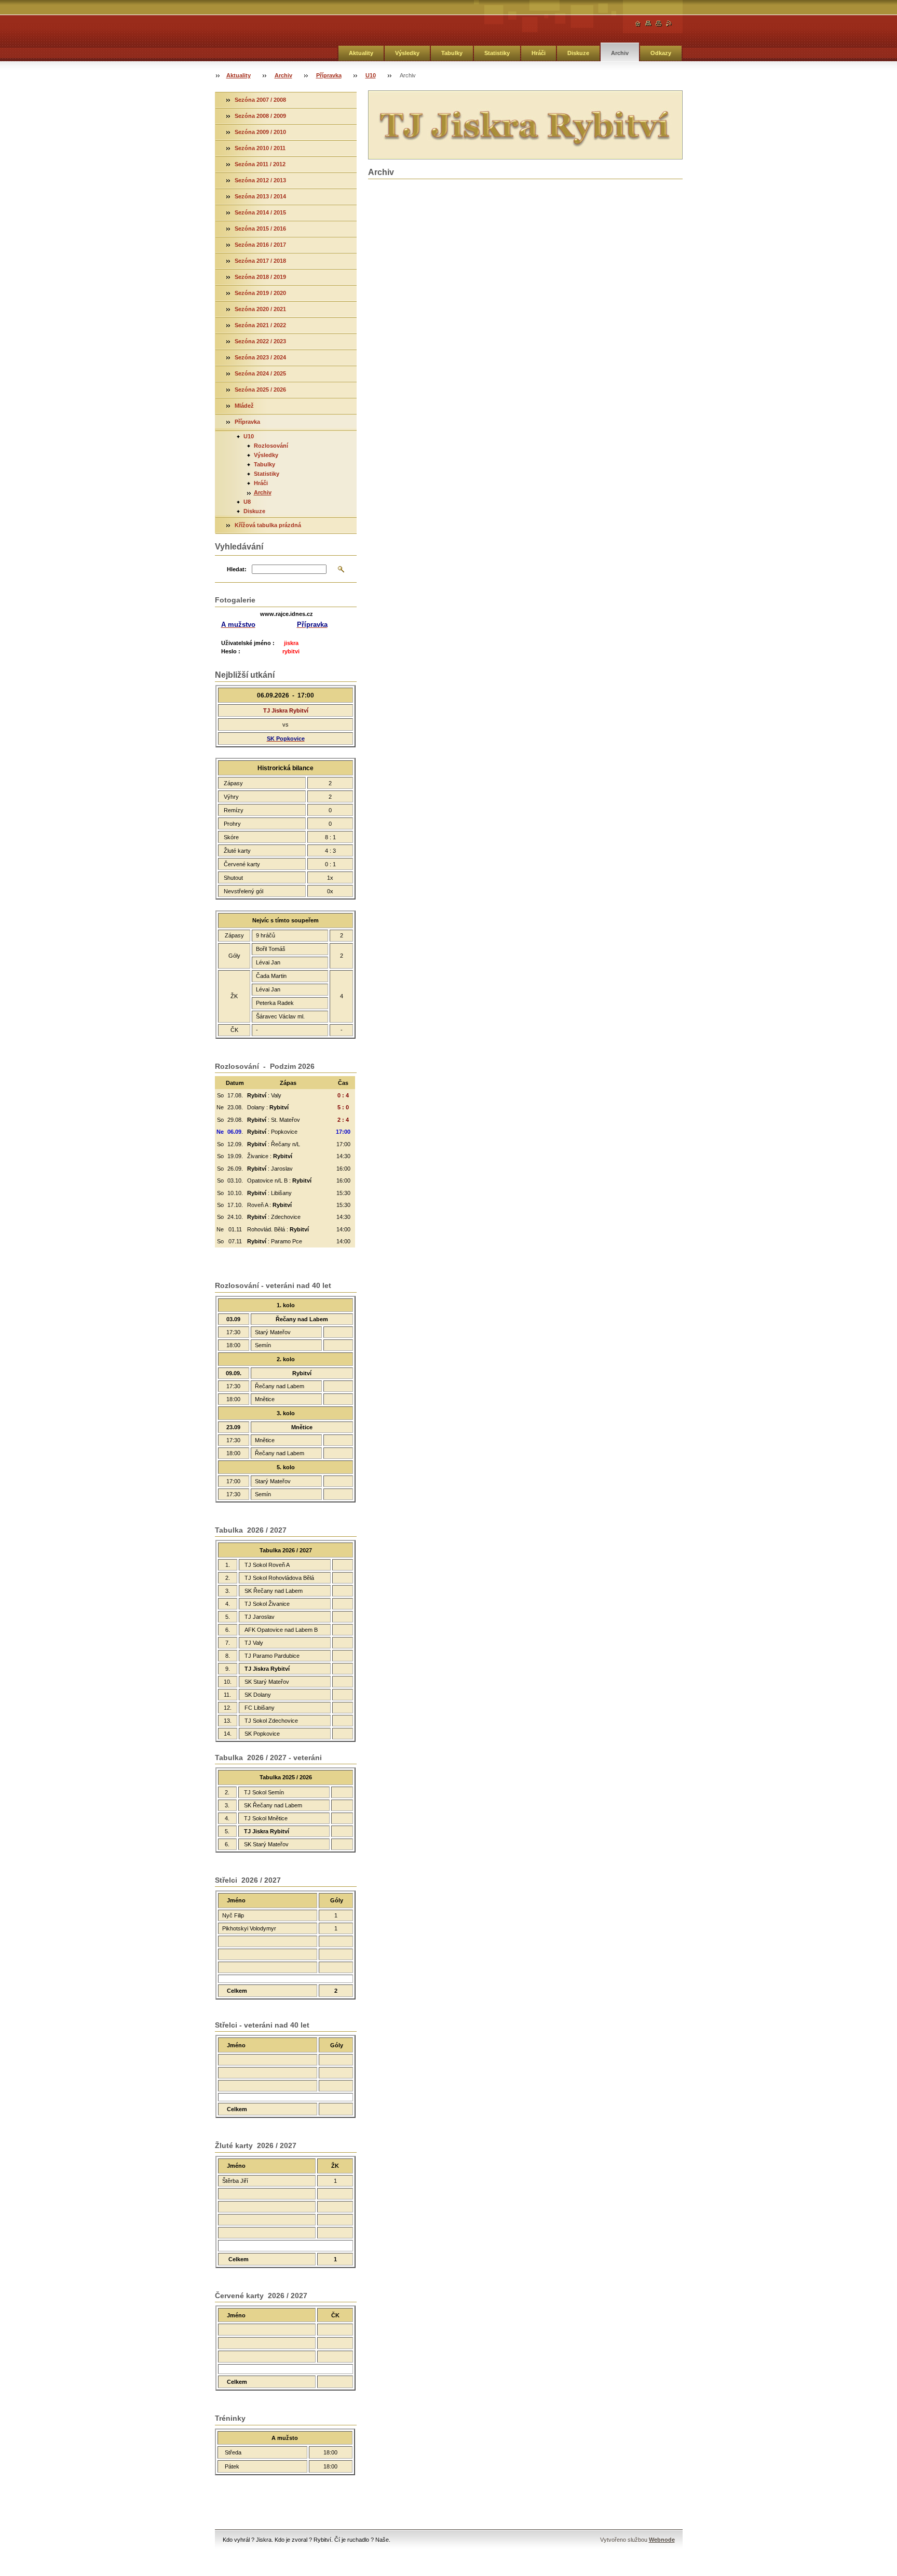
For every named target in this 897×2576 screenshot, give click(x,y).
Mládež (244, 406)
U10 (371, 75)
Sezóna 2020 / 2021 (260, 309)
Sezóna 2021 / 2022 (260, 325)
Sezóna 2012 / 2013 (260, 180)
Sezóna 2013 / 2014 (260, 196)
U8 (247, 502)
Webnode (662, 2540)
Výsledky (407, 53)
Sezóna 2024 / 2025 (260, 373)
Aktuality (361, 53)
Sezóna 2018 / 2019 (260, 277)
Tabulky (452, 53)
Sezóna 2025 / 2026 (260, 390)
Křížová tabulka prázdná (268, 525)
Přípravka (329, 75)
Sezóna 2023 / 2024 (260, 357)
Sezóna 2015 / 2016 (260, 229)
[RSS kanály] (669, 24)
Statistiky (497, 53)
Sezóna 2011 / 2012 (260, 164)
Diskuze (578, 53)
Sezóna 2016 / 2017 (260, 245)
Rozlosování (271, 446)
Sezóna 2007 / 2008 (260, 100)
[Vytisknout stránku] (659, 24)
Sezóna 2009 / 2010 (260, 132)
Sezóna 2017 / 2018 (260, 261)
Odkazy (661, 53)
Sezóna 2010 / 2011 (260, 148)
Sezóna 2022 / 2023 (260, 341)
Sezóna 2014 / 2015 (260, 212)
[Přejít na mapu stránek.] (648, 24)
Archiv (620, 53)
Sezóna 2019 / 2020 (260, 293)
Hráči (539, 53)
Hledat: (237, 569)
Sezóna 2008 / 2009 (260, 116)
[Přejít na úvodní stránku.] (638, 24)
